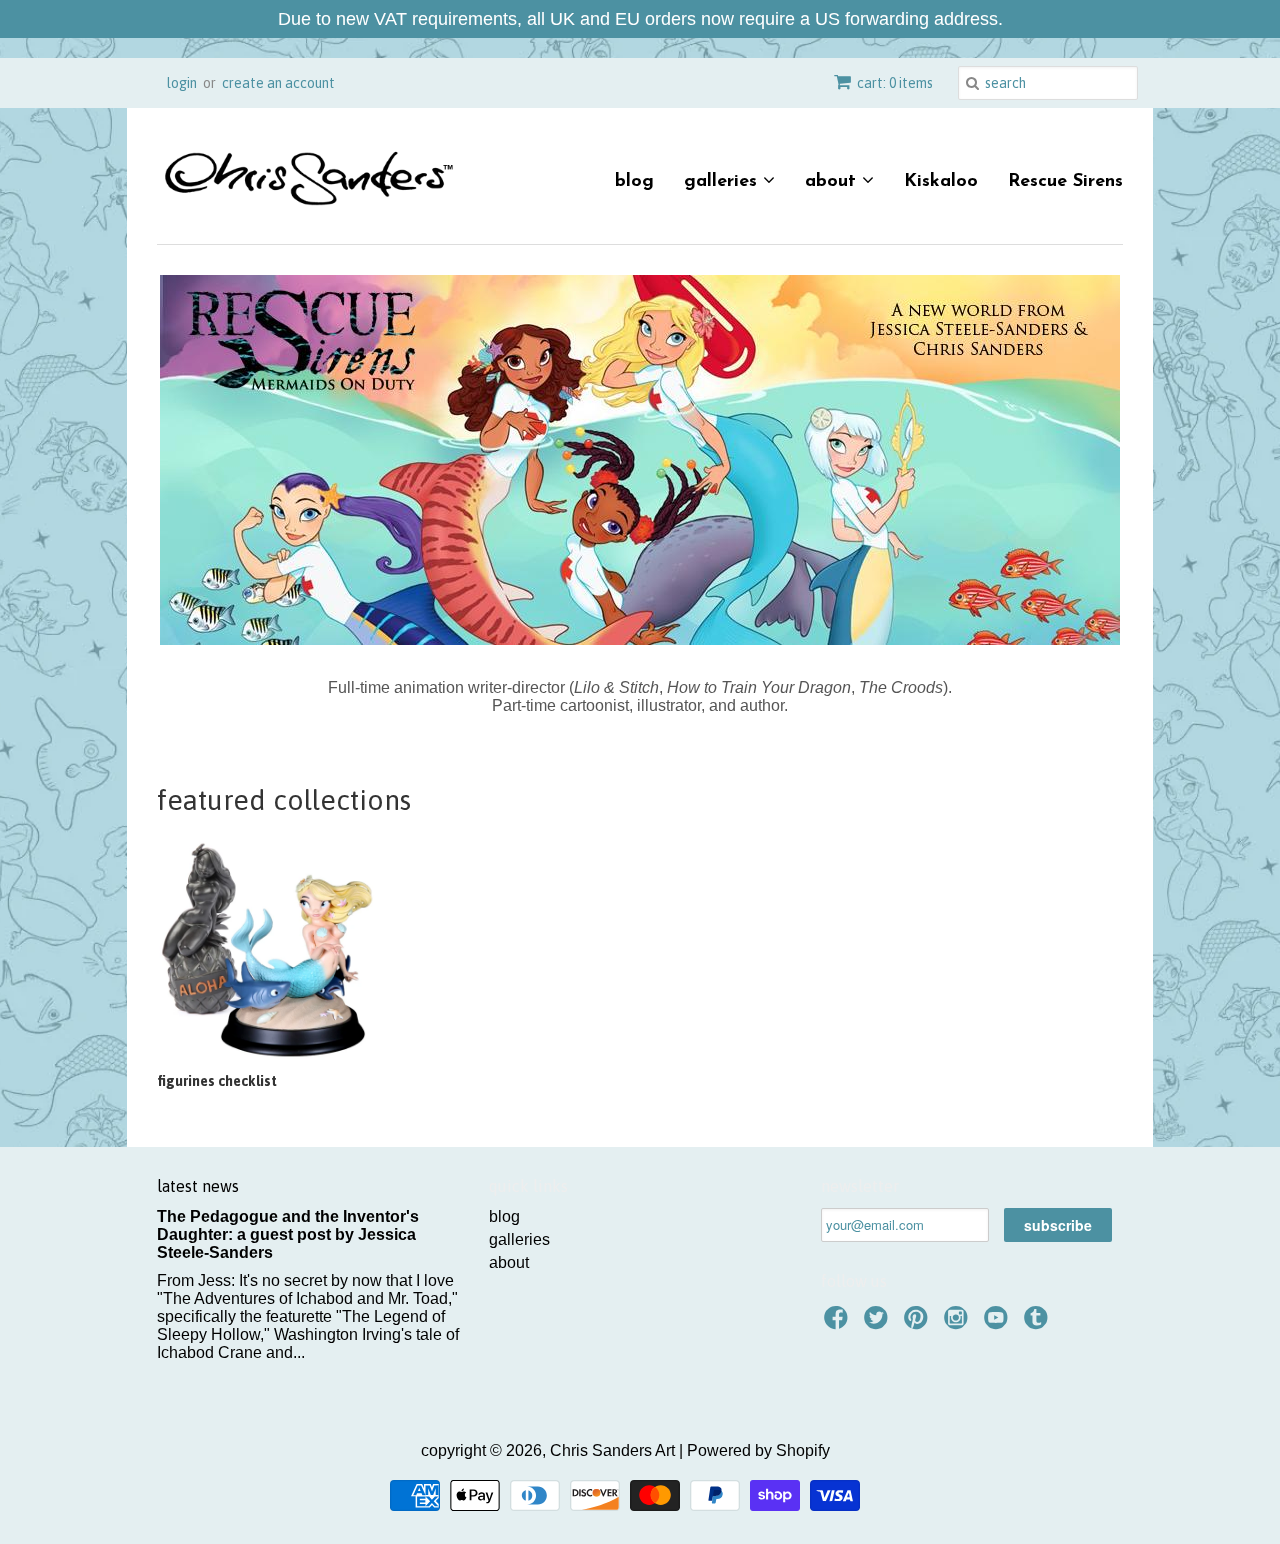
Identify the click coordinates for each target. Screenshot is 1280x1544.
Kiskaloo (941, 182)
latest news (198, 1186)
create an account (278, 83)
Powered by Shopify (758, 1450)
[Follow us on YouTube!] (999, 1323)
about (833, 182)
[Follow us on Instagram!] (959, 1323)
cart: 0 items (895, 83)
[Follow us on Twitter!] (879, 1323)
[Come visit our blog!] (1039, 1323)
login (182, 83)
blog (634, 182)
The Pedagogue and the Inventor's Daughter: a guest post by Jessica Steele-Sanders (288, 1234)
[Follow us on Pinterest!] (919, 1323)
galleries (723, 182)
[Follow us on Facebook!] (839, 1323)
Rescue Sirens (1065, 182)
